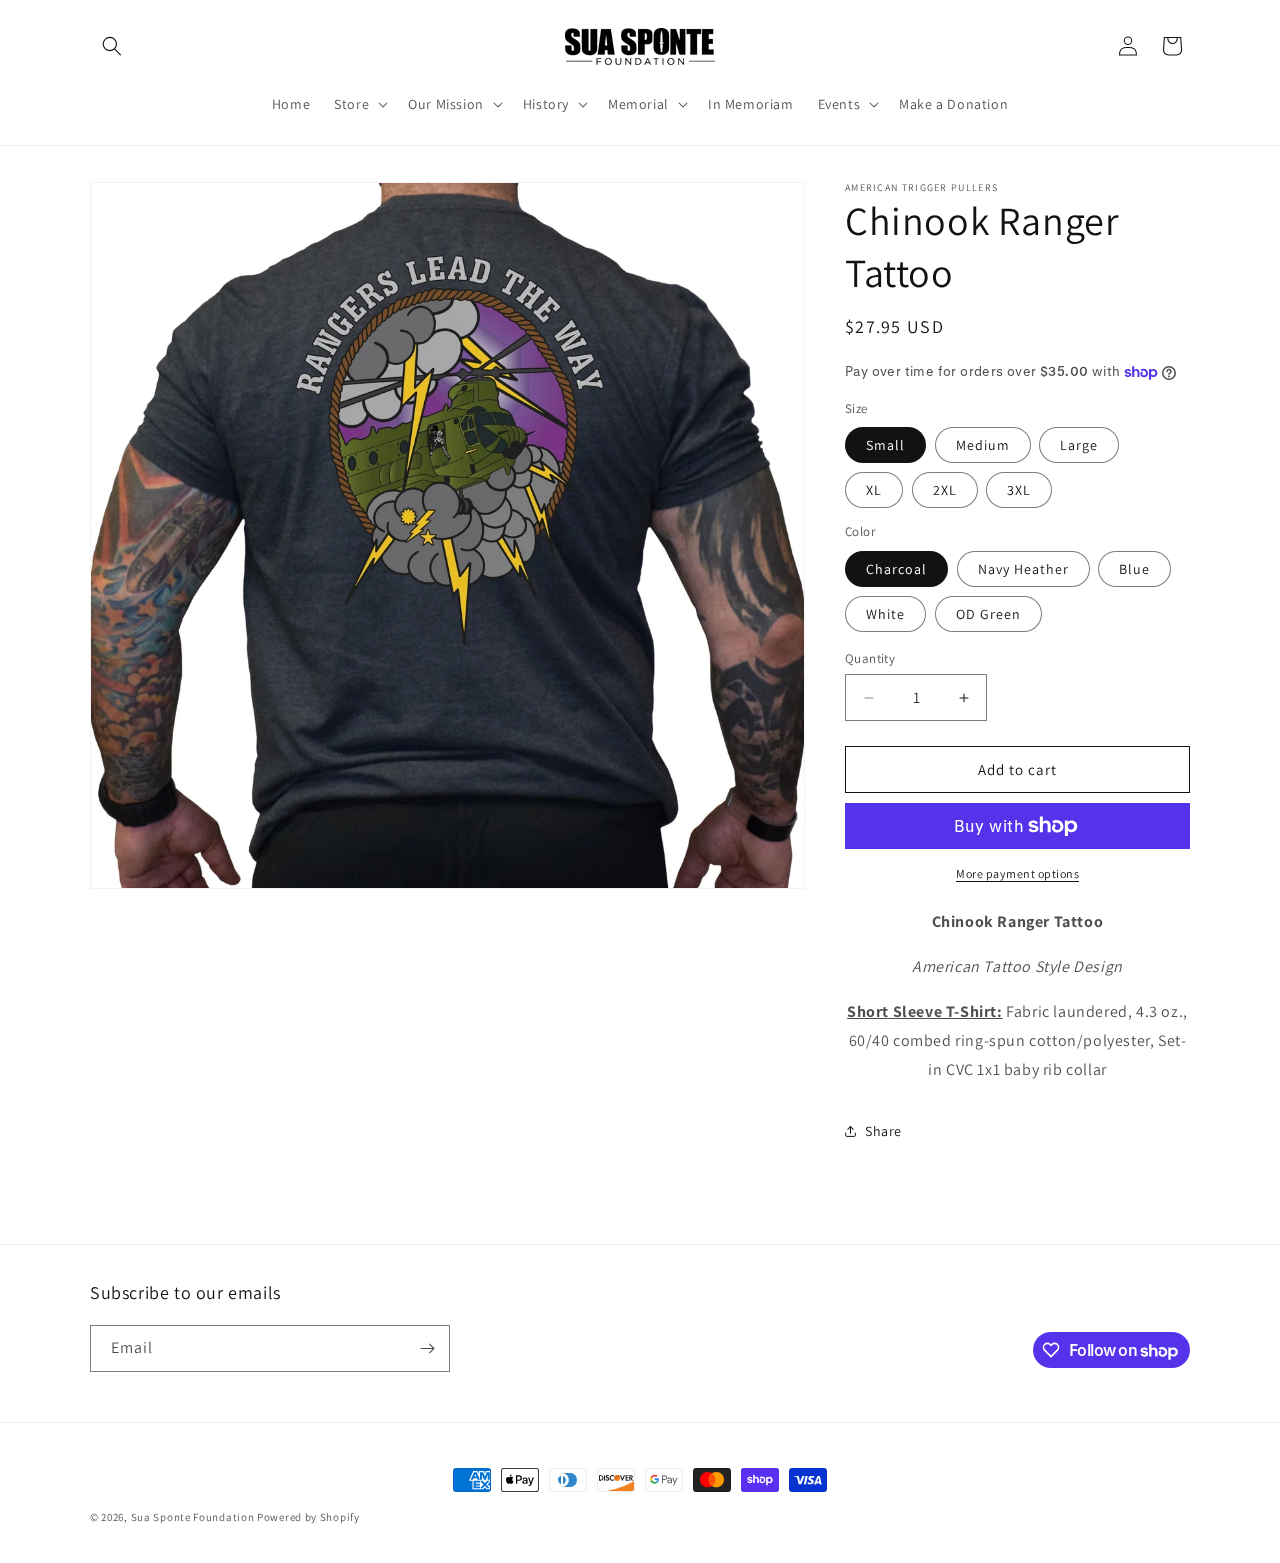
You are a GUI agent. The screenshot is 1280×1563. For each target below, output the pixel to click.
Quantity (870, 658)
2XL (945, 490)
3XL (1019, 490)
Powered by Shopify (308, 1517)
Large (1079, 445)
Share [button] (883, 1131)
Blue (1134, 569)
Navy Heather (1023, 569)
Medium (983, 445)
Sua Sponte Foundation (193, 1517)
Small (885, 445)
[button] (112, 46)
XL (874, 490)
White (885, 614)
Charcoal (896, 569)
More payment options (1017, 873)
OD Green (988, 614)
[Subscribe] (427, 1348)
